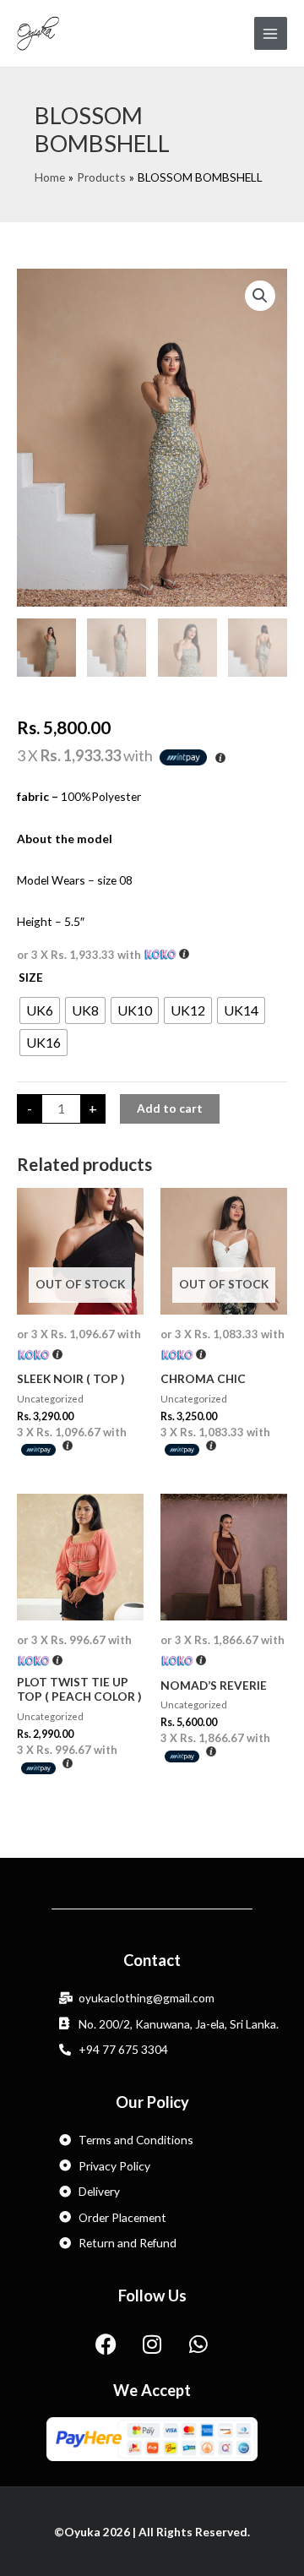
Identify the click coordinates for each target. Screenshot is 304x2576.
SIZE (31, 977)
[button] (260, 296)
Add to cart (170, 1108)
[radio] (40, 1010)
